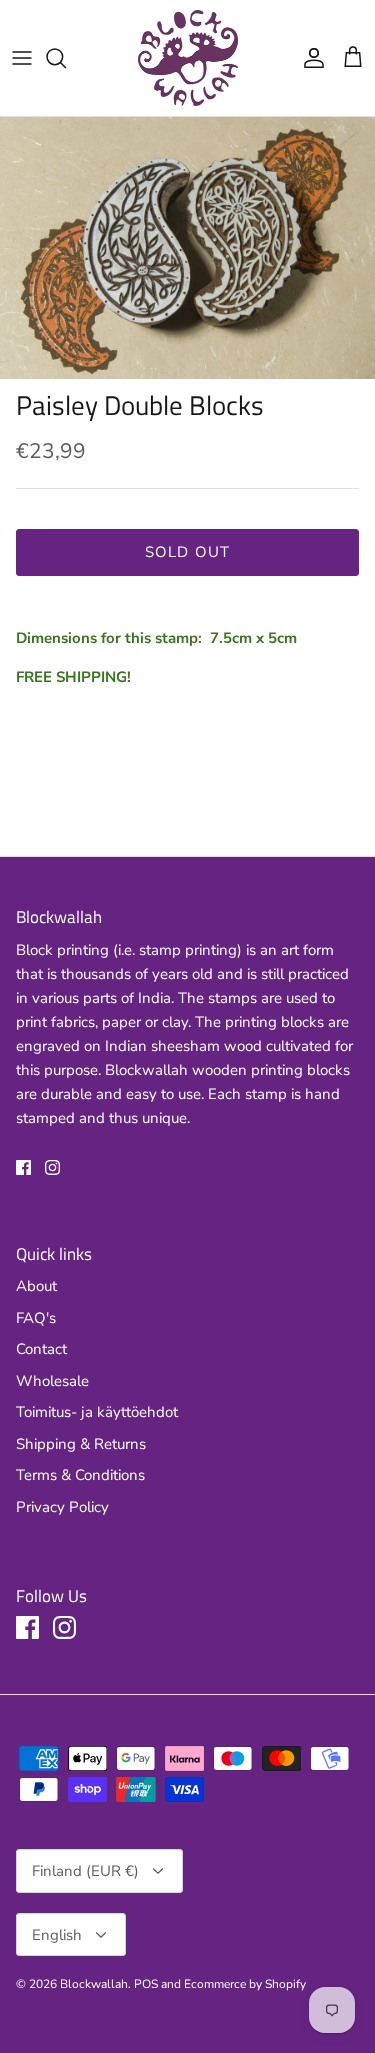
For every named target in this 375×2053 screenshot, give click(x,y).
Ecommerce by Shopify (245, 1984)
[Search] (66, 58)
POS (146, 1984)
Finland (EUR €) (85, 1871)
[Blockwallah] (188, 58)
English (57, 1935)
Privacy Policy (62, 1507)
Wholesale (52, 1381)
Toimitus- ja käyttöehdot (97, 1412)
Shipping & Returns (81, 1444)
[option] (187, 248)
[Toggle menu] (22, 58)
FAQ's (36, 1318)
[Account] (309, 58)
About (36, 1286)
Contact (41, 1349)
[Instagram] (52, 1167)
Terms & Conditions (80, 1475)
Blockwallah (94, 1984)
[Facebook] (23, 1167)
